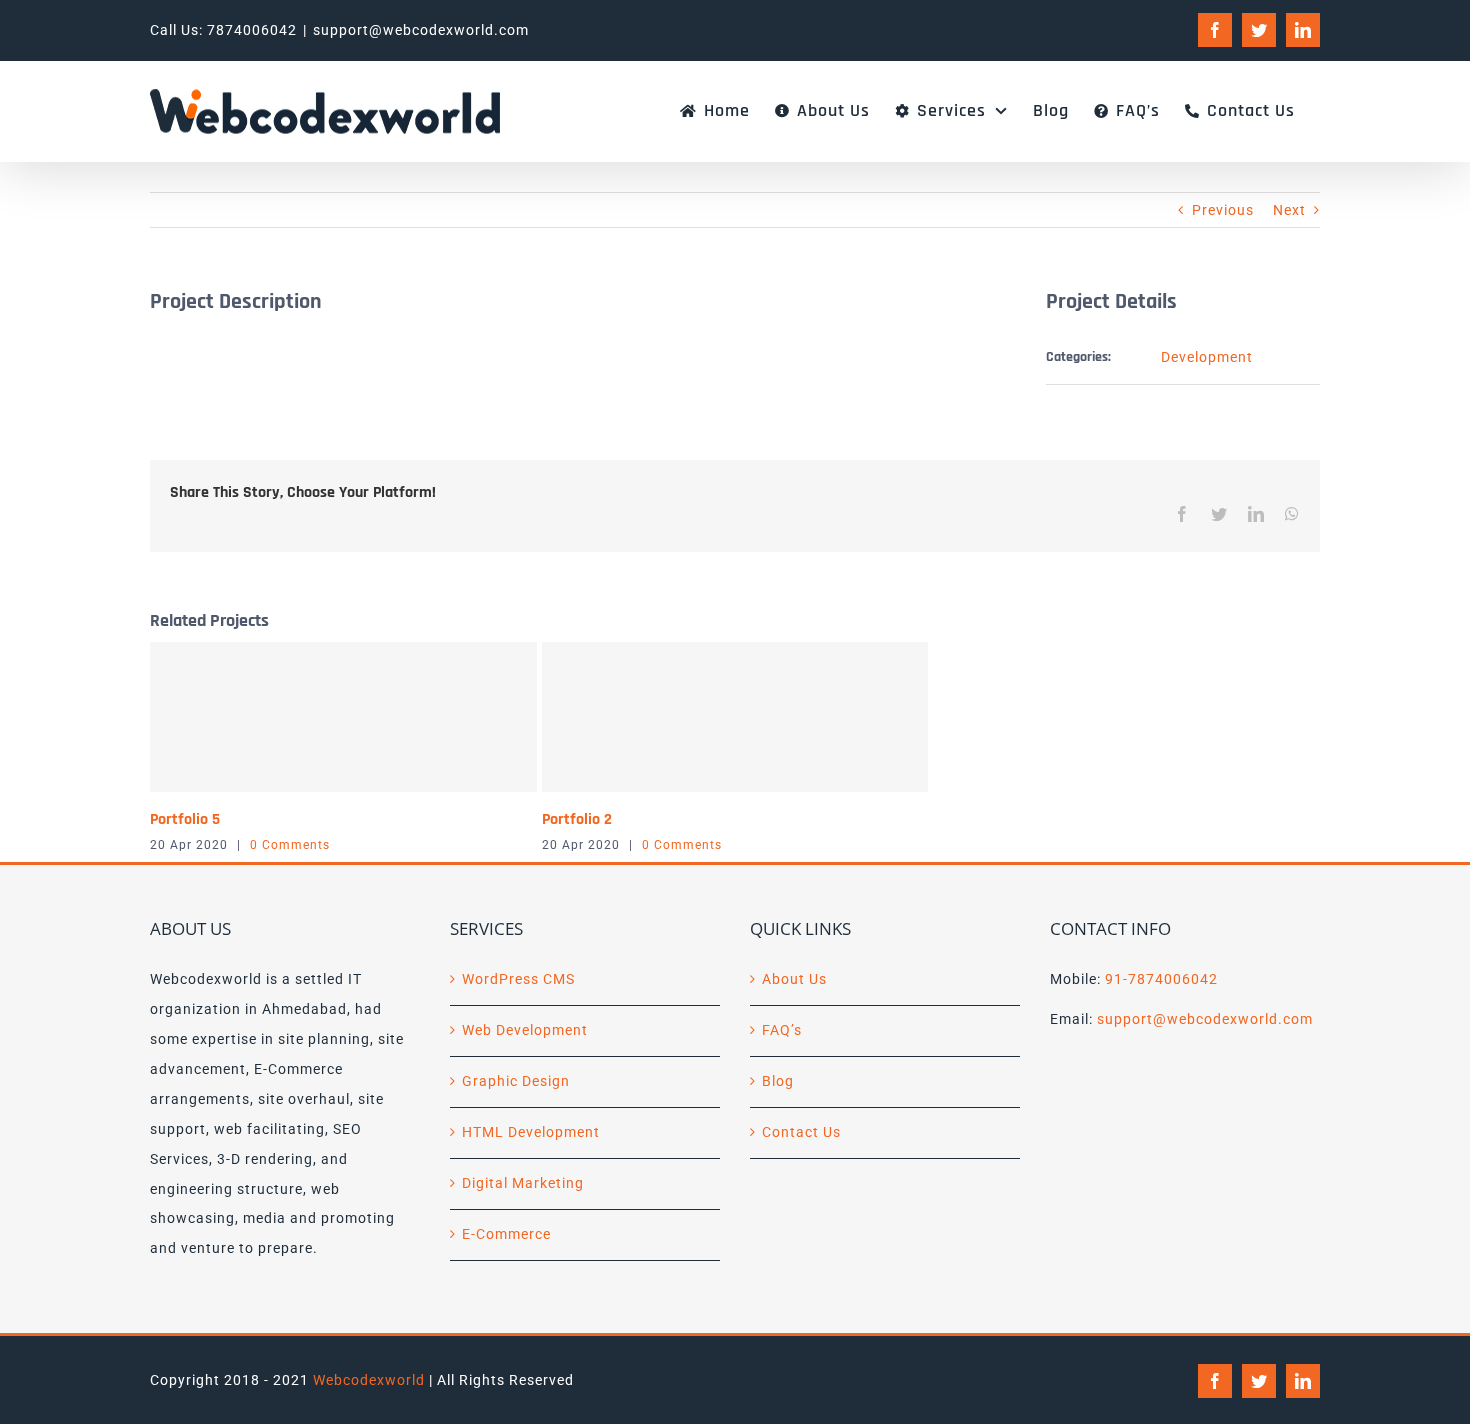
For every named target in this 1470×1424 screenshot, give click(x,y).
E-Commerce (506, 1234)
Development (1207, 357)
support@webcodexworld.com (421, 30)
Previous (1223, 210)
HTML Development (531, 1132)
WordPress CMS (518, 979)
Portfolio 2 (577, 819)
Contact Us (801, 1132)
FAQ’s (782, 1030)
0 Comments (290, 845)
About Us (794, 979)
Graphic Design (516, 1081)
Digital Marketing (523, 1183)
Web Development (525, 1030)
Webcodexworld (369, 1380)
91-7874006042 (1161, 979)
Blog (778, 1081)
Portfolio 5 (185, 819)
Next (1289, 210)
